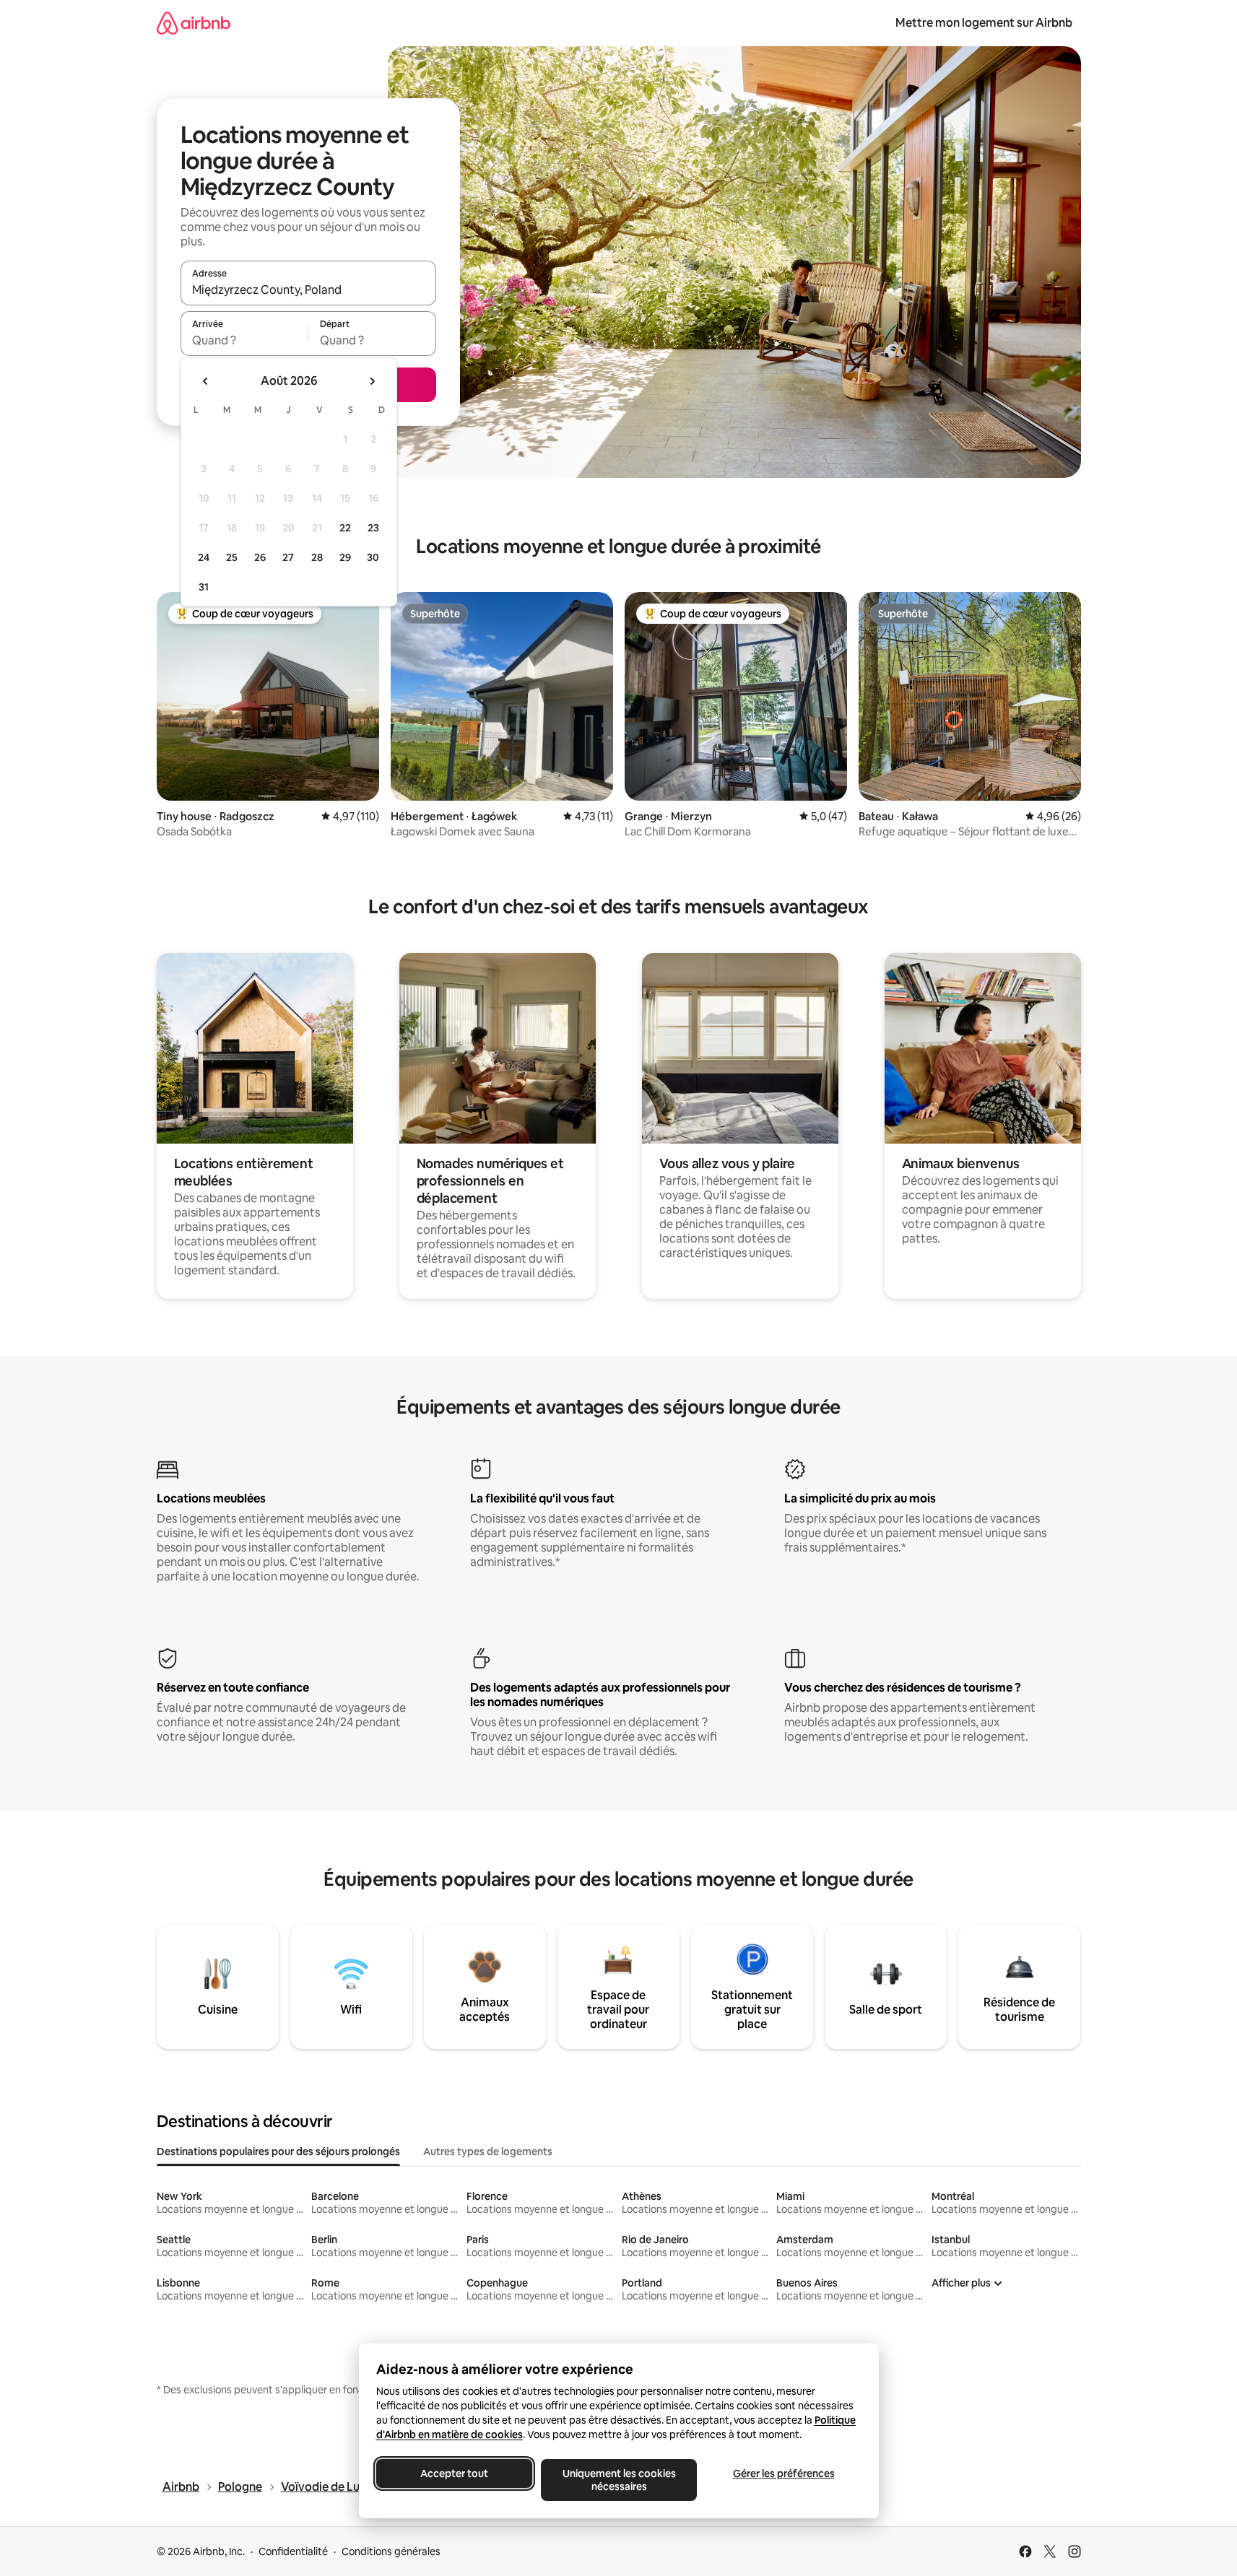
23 (373, 528)
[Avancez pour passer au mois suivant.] (372, 381)
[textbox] (244, 340)
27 (288, 557)
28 (317, 557)
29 (345, 557)
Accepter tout (454, 2473)
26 (260, 557)
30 (373, 557)
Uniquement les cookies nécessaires (618, 2480)
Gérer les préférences (783, 2473)
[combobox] (308, 290)
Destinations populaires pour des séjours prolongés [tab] (278, 2151)
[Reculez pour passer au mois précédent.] (206, 381)
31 (204, 587)
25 (232, 557)
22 (345, 528)
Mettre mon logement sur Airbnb (984, 23)
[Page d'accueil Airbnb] (194, 23)
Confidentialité (293, 2551)
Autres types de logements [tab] (488, 2151)
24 (204, 557)
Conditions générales (391, 2551)
